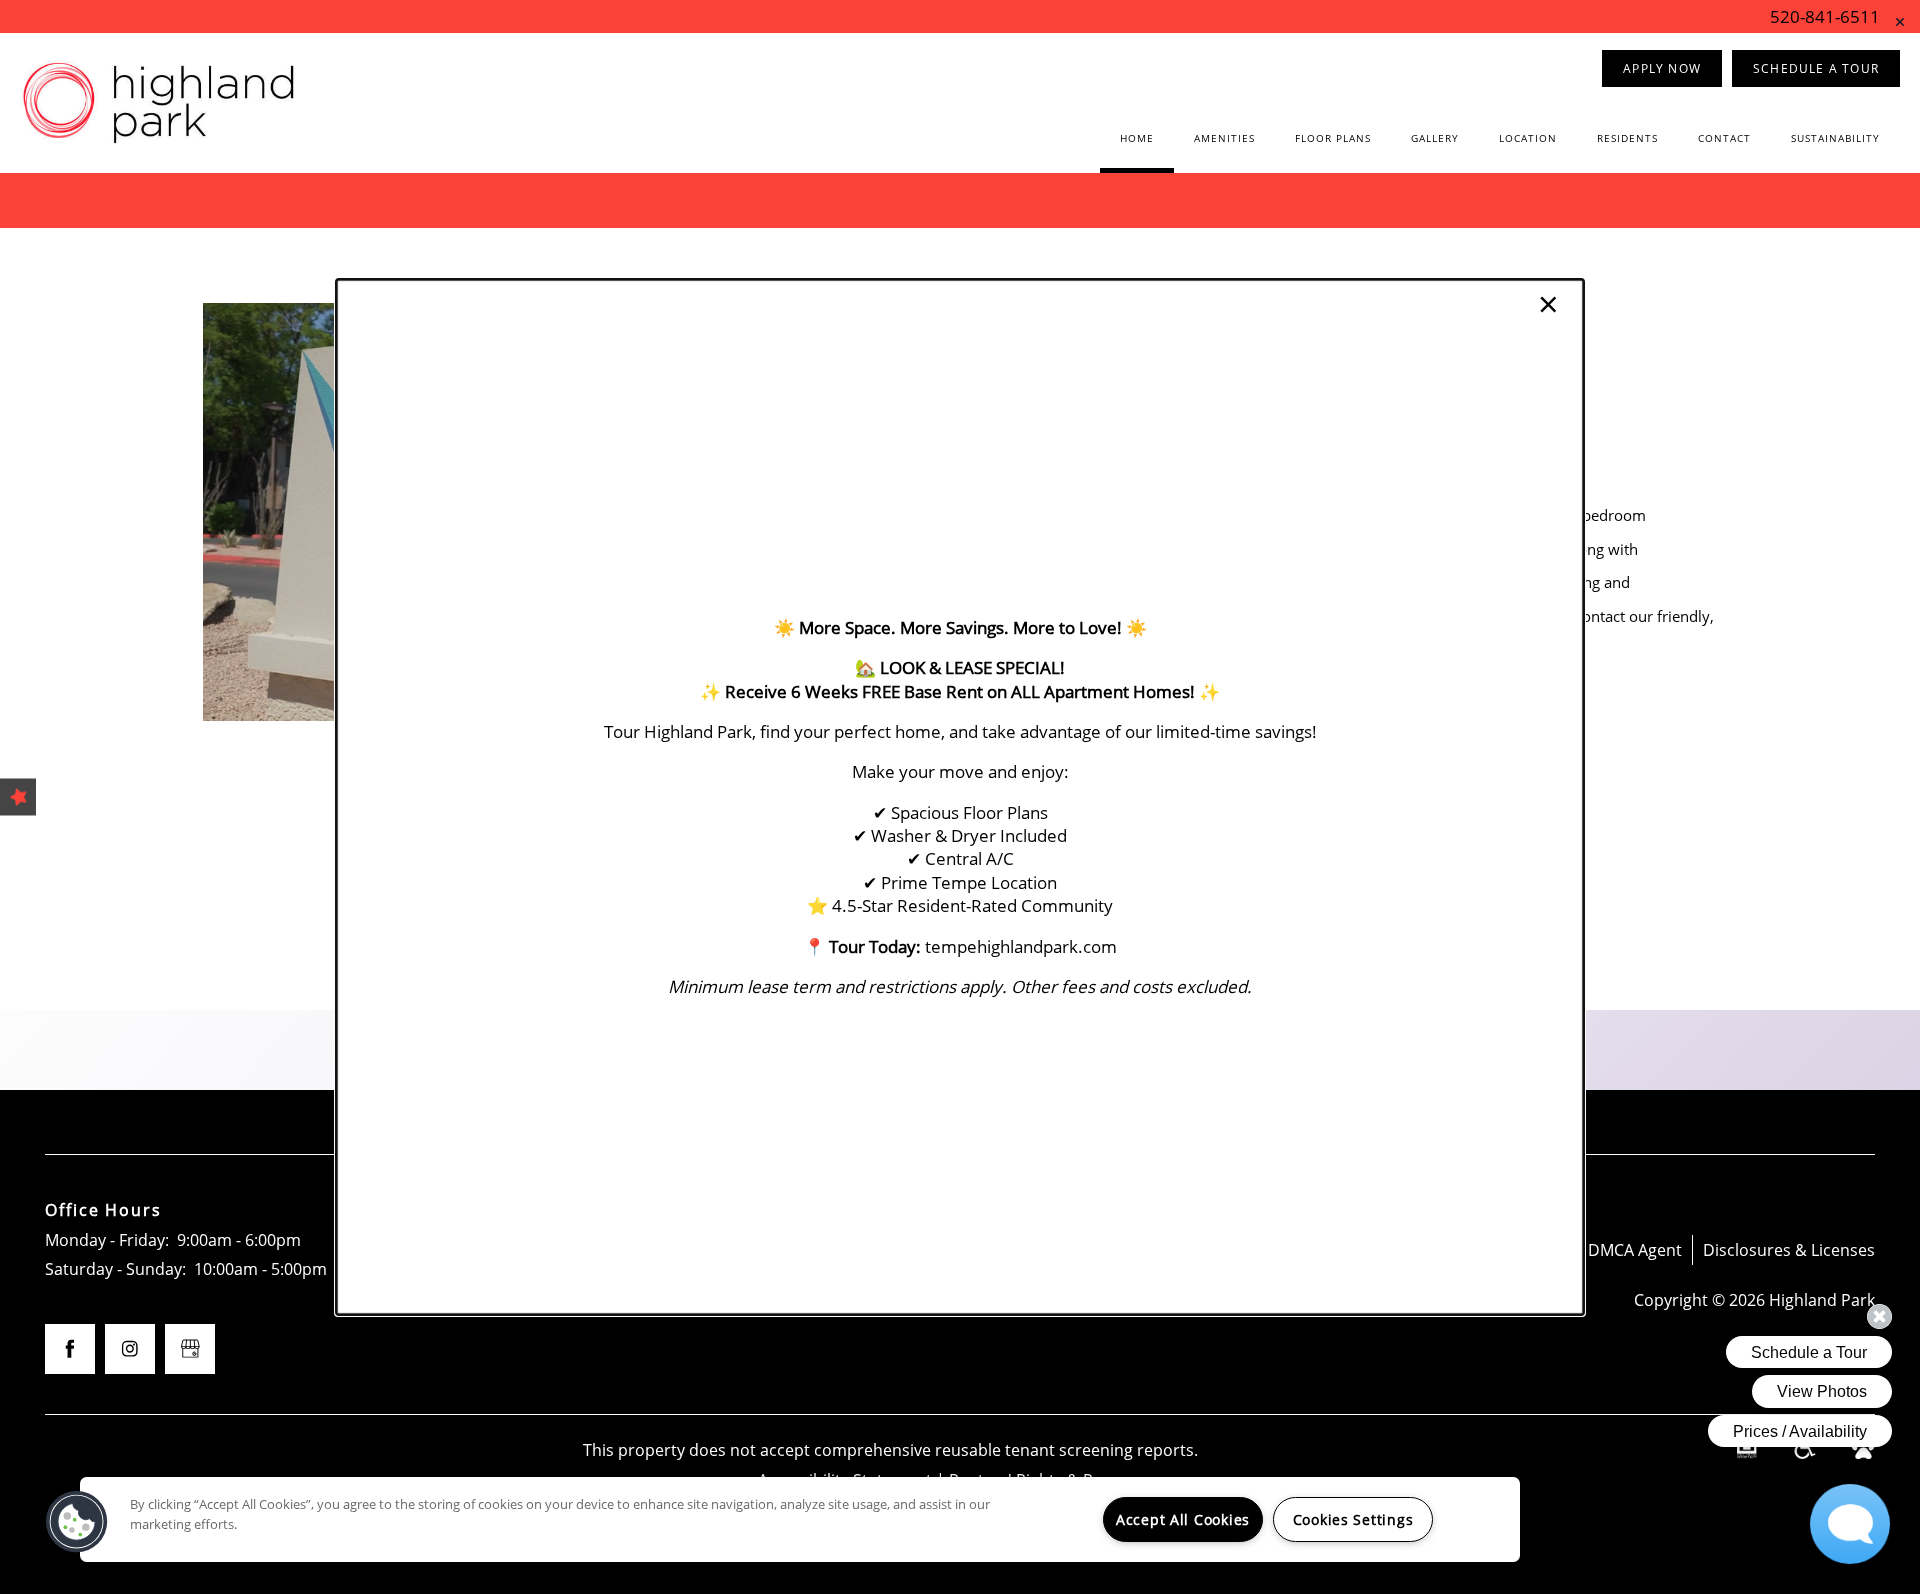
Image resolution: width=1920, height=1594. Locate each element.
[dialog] (960, 797)
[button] (77, 1522)
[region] (800, 1519)
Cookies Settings (1353, 1519)
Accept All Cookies (1183, 1519)
